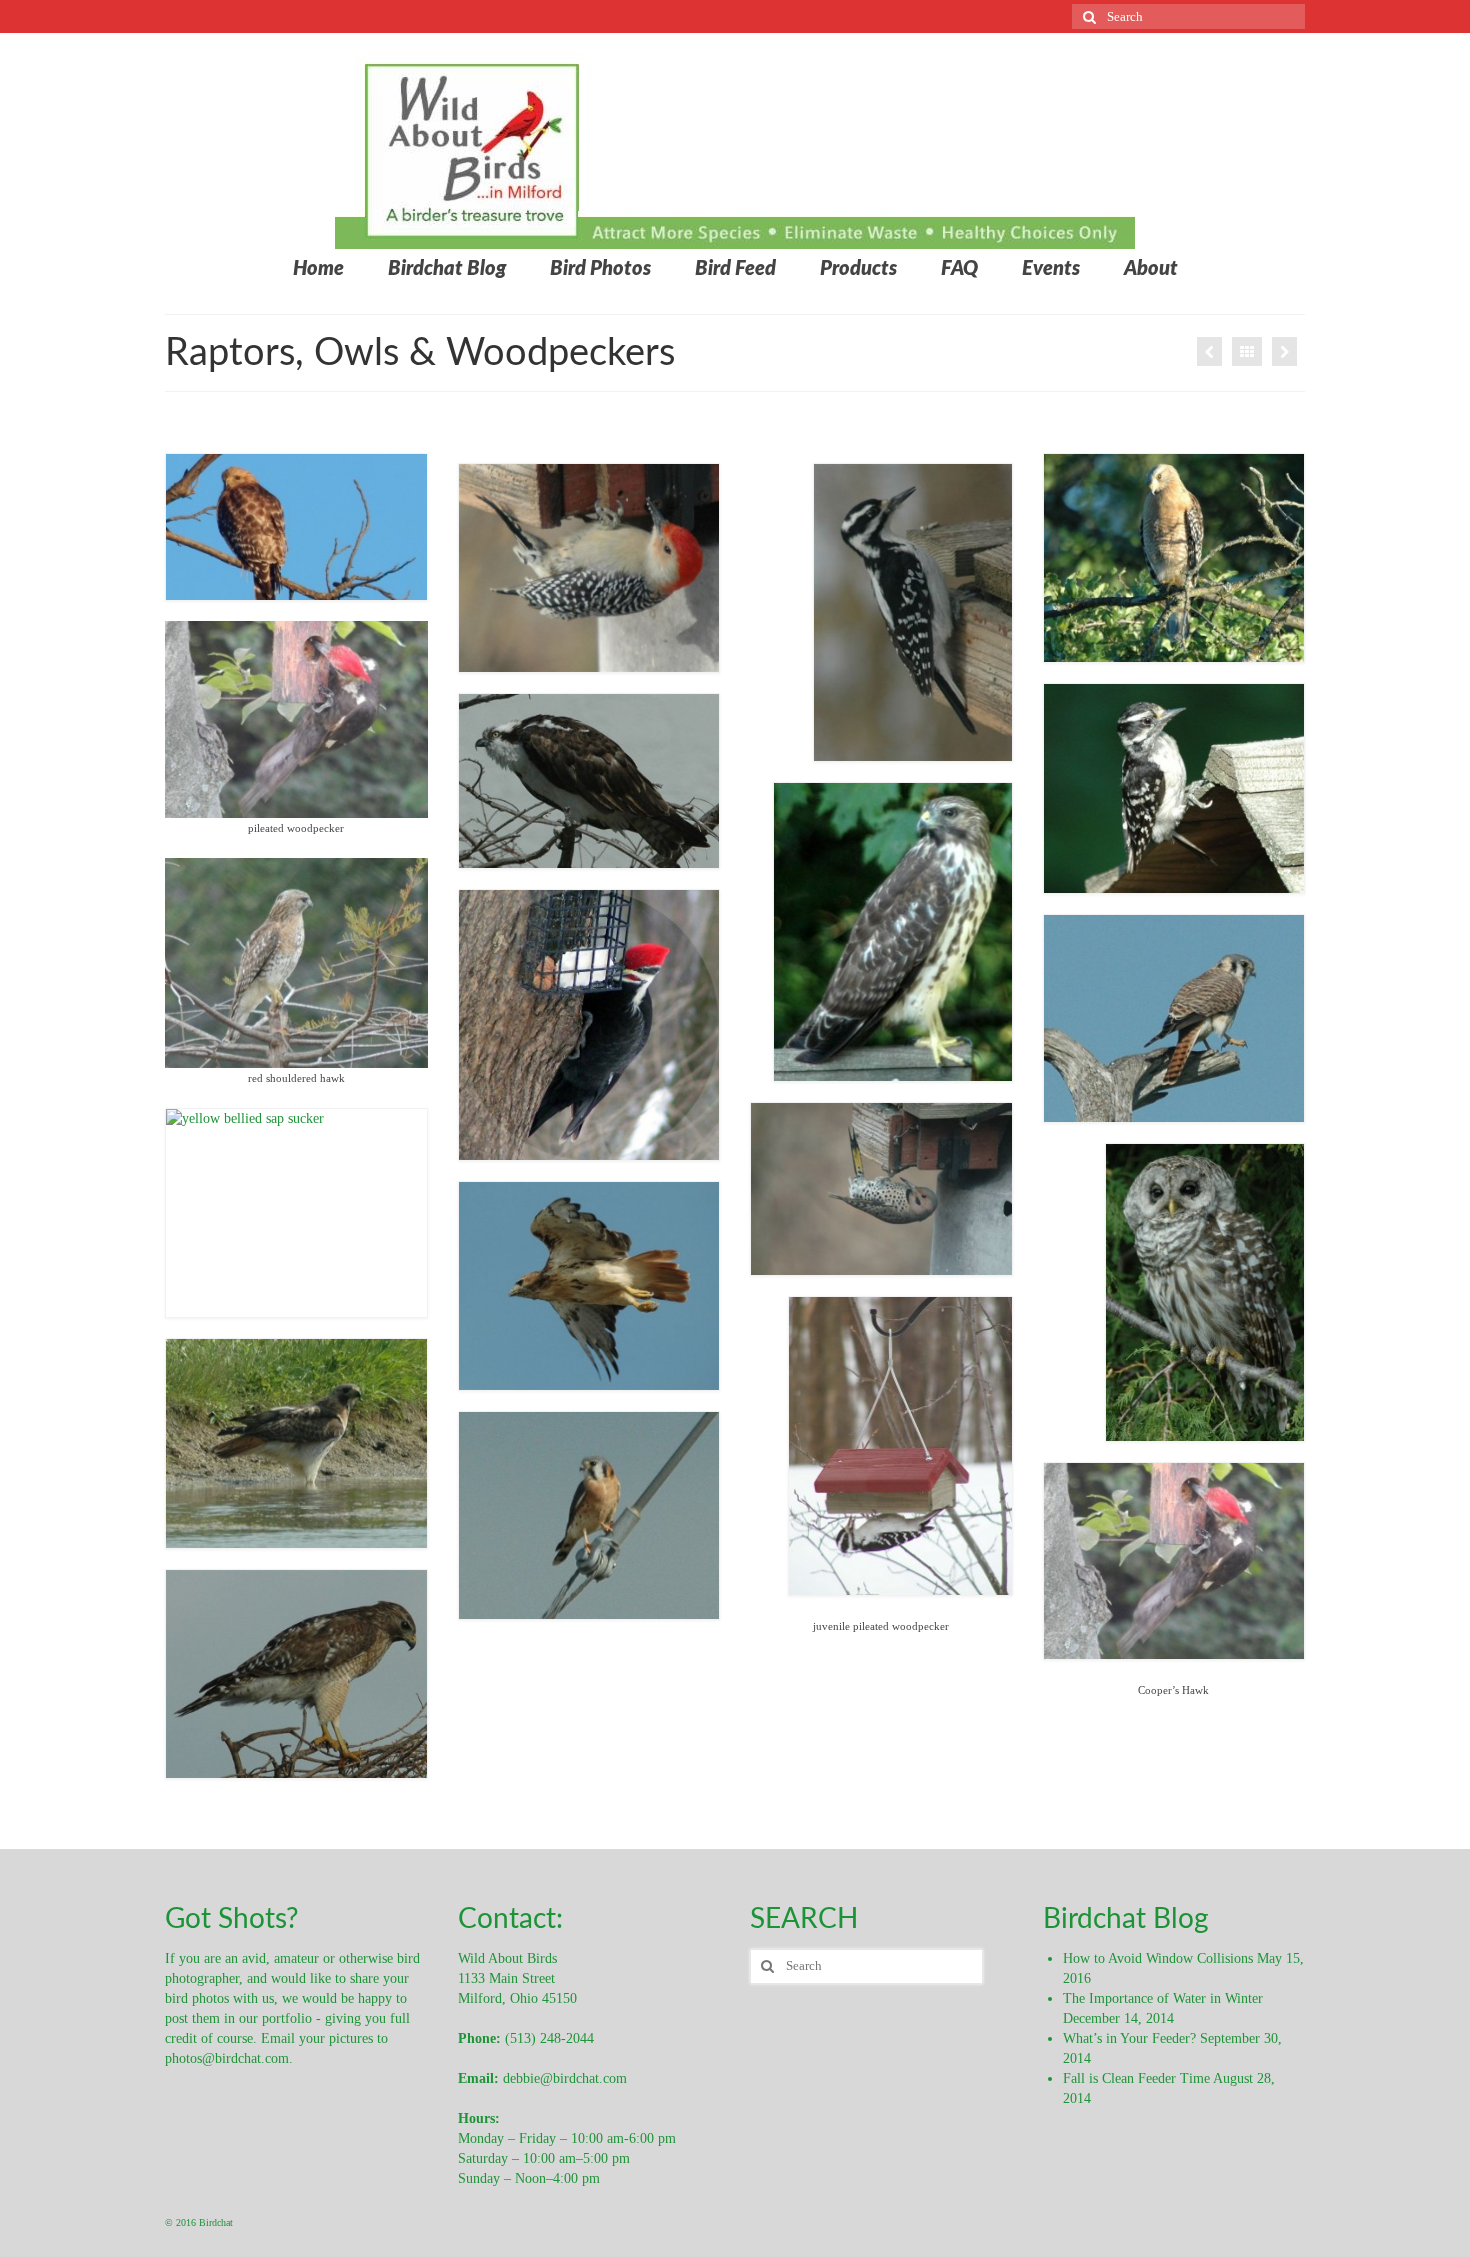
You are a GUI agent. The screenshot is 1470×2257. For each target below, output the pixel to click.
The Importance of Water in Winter (1163, 1998)
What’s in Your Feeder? (1129, 2038)
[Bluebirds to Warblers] (1284, 351)
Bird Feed (735, 269)
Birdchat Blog (447, 269)
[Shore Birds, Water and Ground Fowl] (1209, 351)
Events (1051, 269)
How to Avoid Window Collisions (1158, 1958)
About (1151, 269)
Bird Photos (600, 269)
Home (318, 269)
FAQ (959, 269)
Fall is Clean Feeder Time (1136, 2078)
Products (858, 269)
